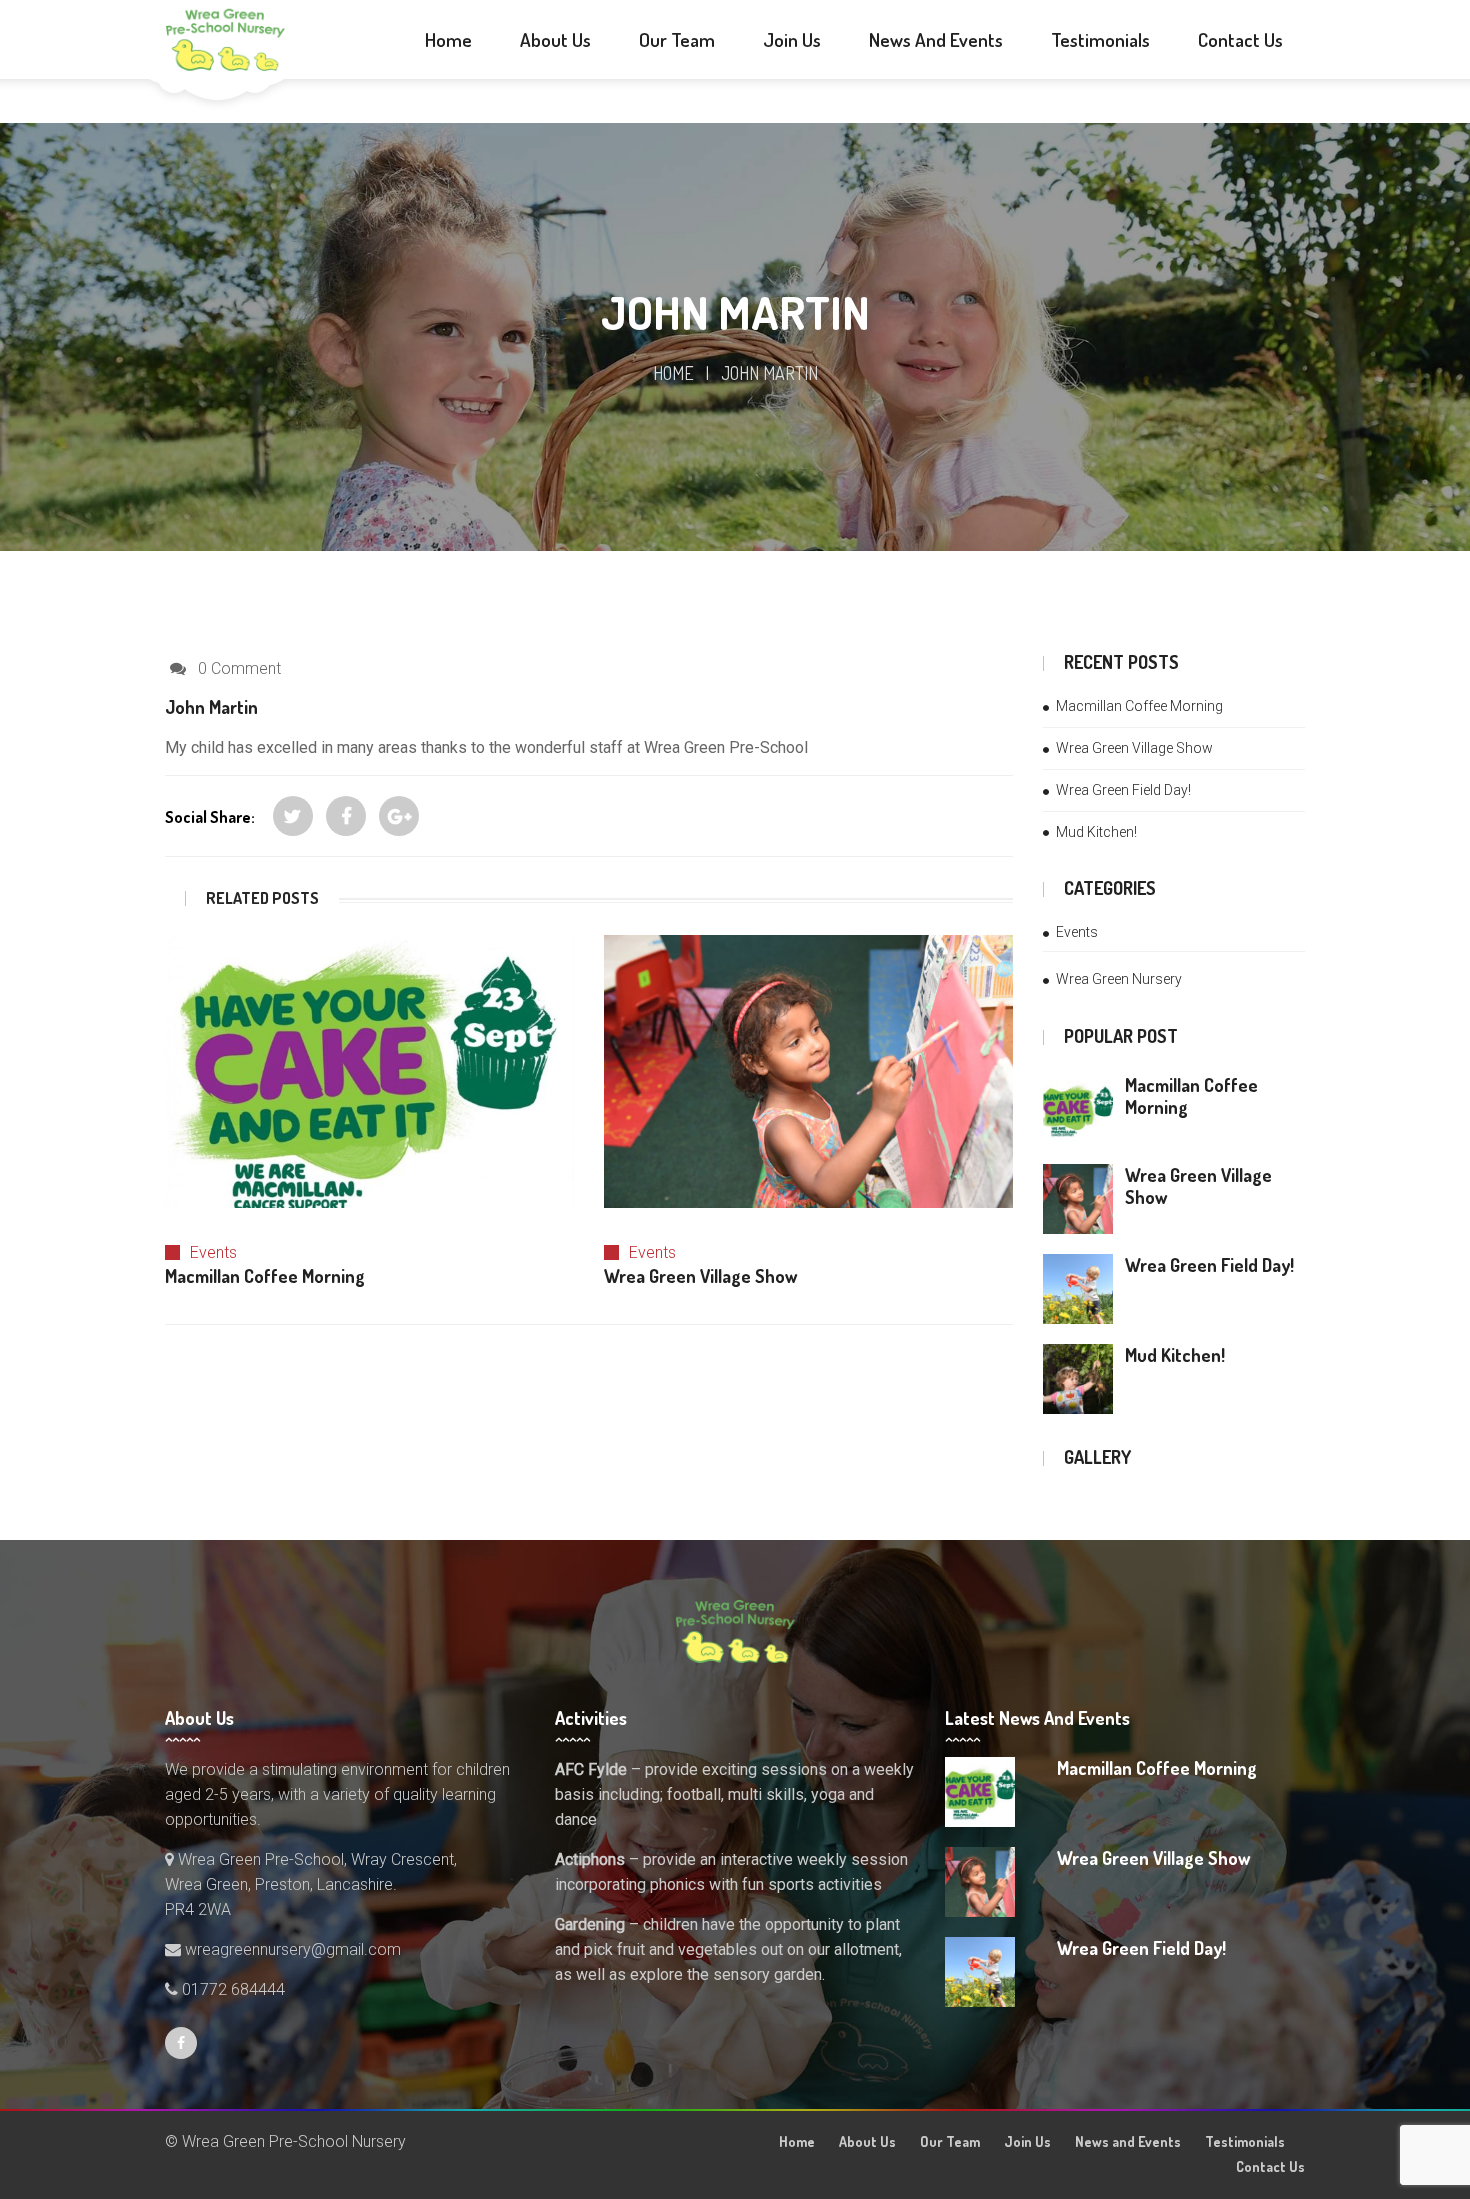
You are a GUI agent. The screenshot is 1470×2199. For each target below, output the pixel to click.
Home (673, 373)
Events (213, 1252)
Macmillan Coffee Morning (1139, 706)
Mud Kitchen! (1096, 832)
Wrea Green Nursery (1119, 979)
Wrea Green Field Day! (1123, 790)
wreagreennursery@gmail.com (291, 1949)
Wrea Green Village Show (1134, 748)
